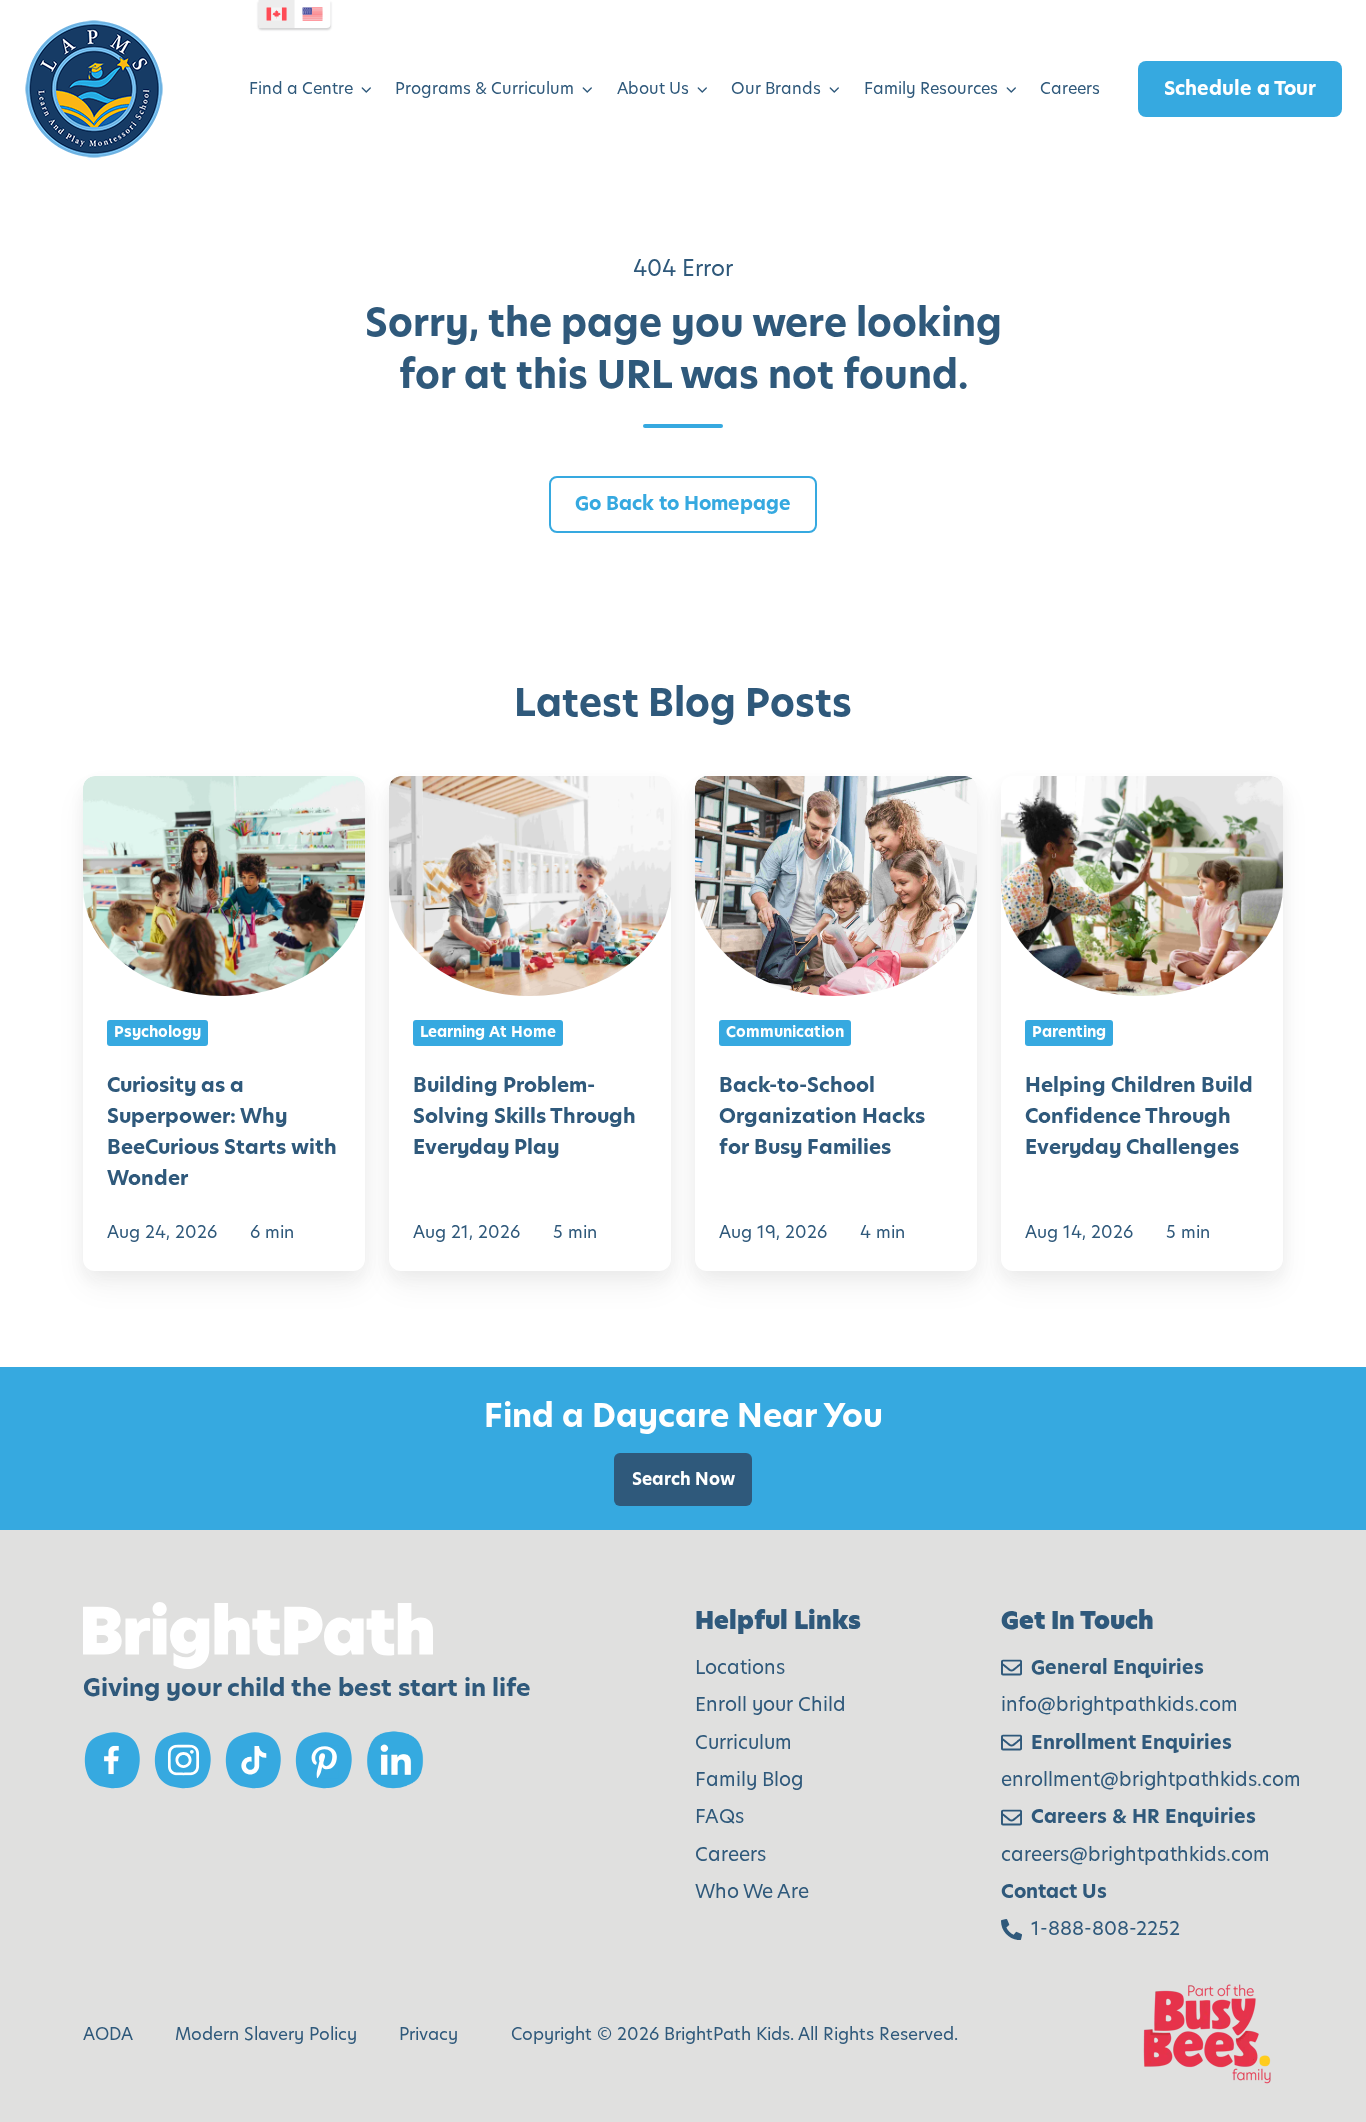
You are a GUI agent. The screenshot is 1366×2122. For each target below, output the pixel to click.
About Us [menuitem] (653, 88)
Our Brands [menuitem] (776, 88)
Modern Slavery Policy (266, 2034)
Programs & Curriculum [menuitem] (484, 88)
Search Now (683, 1479)
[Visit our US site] (313, 14)
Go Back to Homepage (683, 503)
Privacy (428, 2034)
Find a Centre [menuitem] (301, 88)
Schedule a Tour (1240, 88)
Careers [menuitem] (1070, 88)
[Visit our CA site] (277, 14)
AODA (108, 2034)
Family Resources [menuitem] (931, 88)
